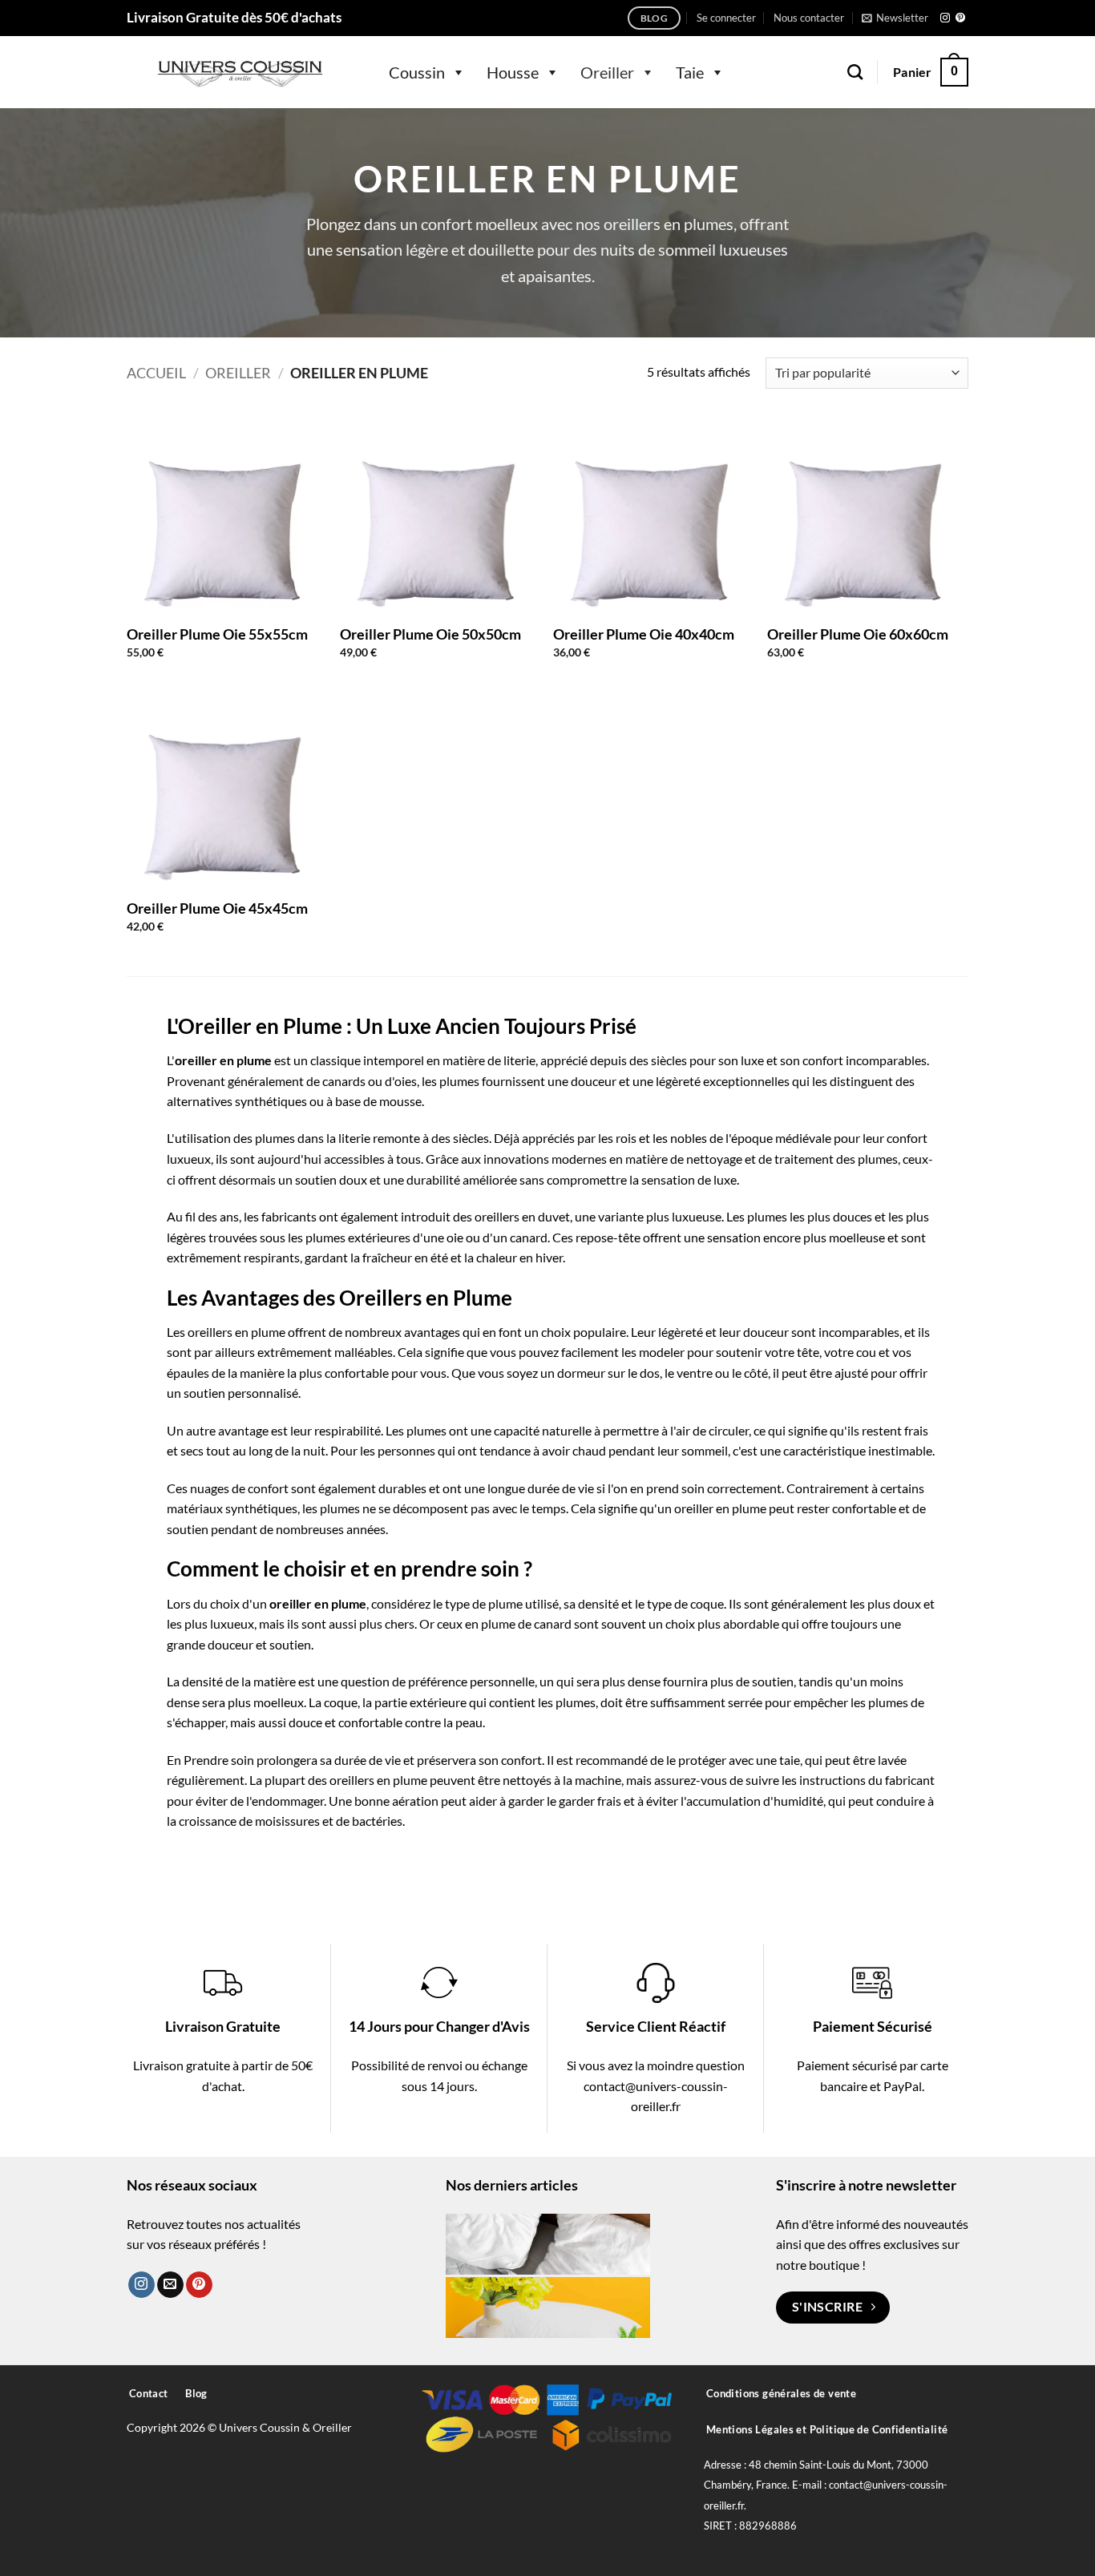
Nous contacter (809, 18)
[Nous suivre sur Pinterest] (960, 18)
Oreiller (607, 72)
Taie (690, 72)
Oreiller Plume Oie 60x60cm (858, 634)
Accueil (156, 373)
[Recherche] (855, 72)
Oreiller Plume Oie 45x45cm (217, 908)
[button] (726, 18)
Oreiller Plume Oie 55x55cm (217, 634)
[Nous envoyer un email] (170, 2285)
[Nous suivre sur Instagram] (945, 18)
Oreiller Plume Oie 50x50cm (430, 634)
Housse (513, 72)
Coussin (417, 72)
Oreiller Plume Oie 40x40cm (644, 634)
